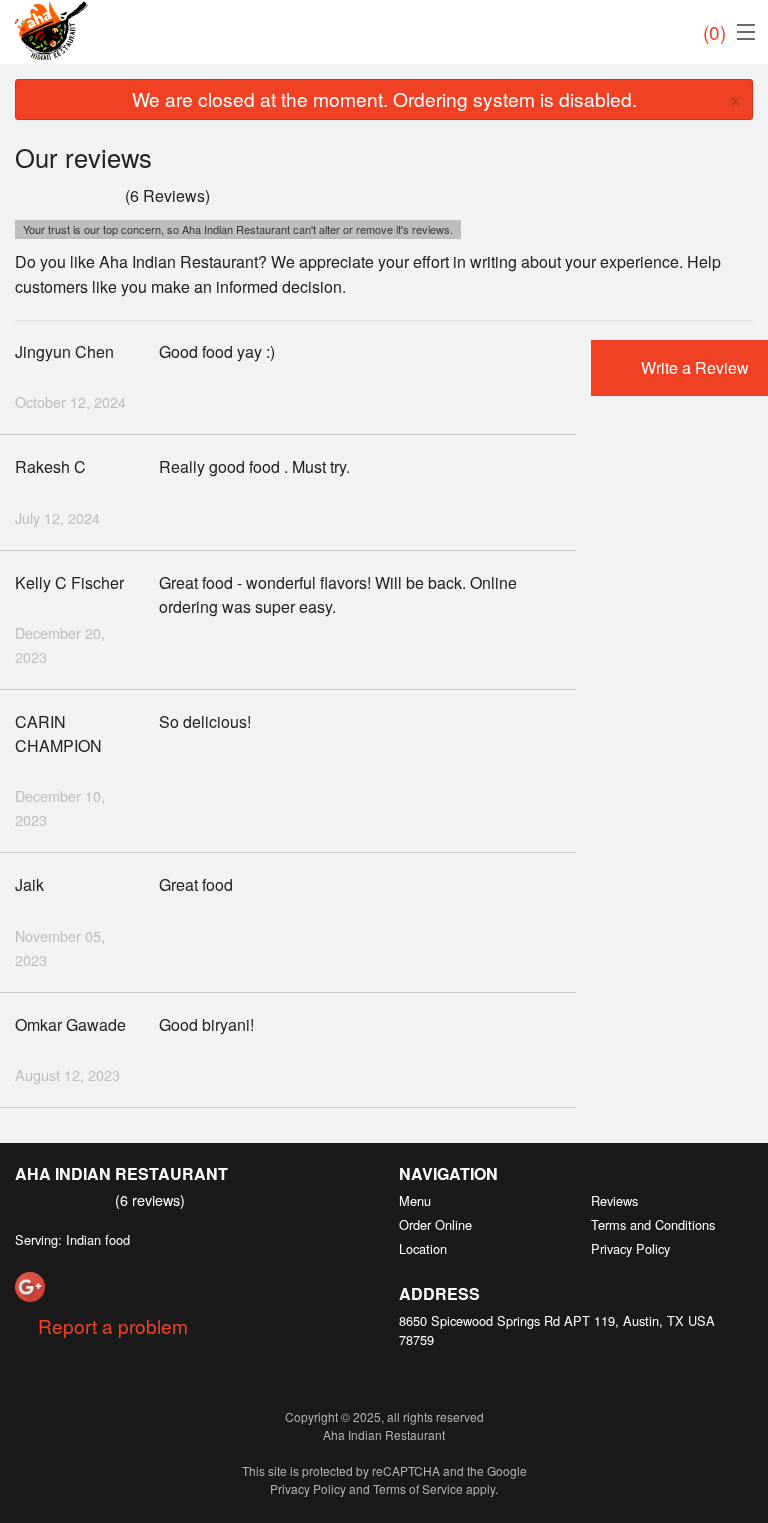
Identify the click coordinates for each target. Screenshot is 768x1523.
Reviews (614, 1200)
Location (423, 1248)
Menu (415, 1200)
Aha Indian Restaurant (121, 1173)
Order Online (435, 1224)
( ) (714, 31)
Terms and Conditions (653, 1224)
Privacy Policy (630, 1248)
